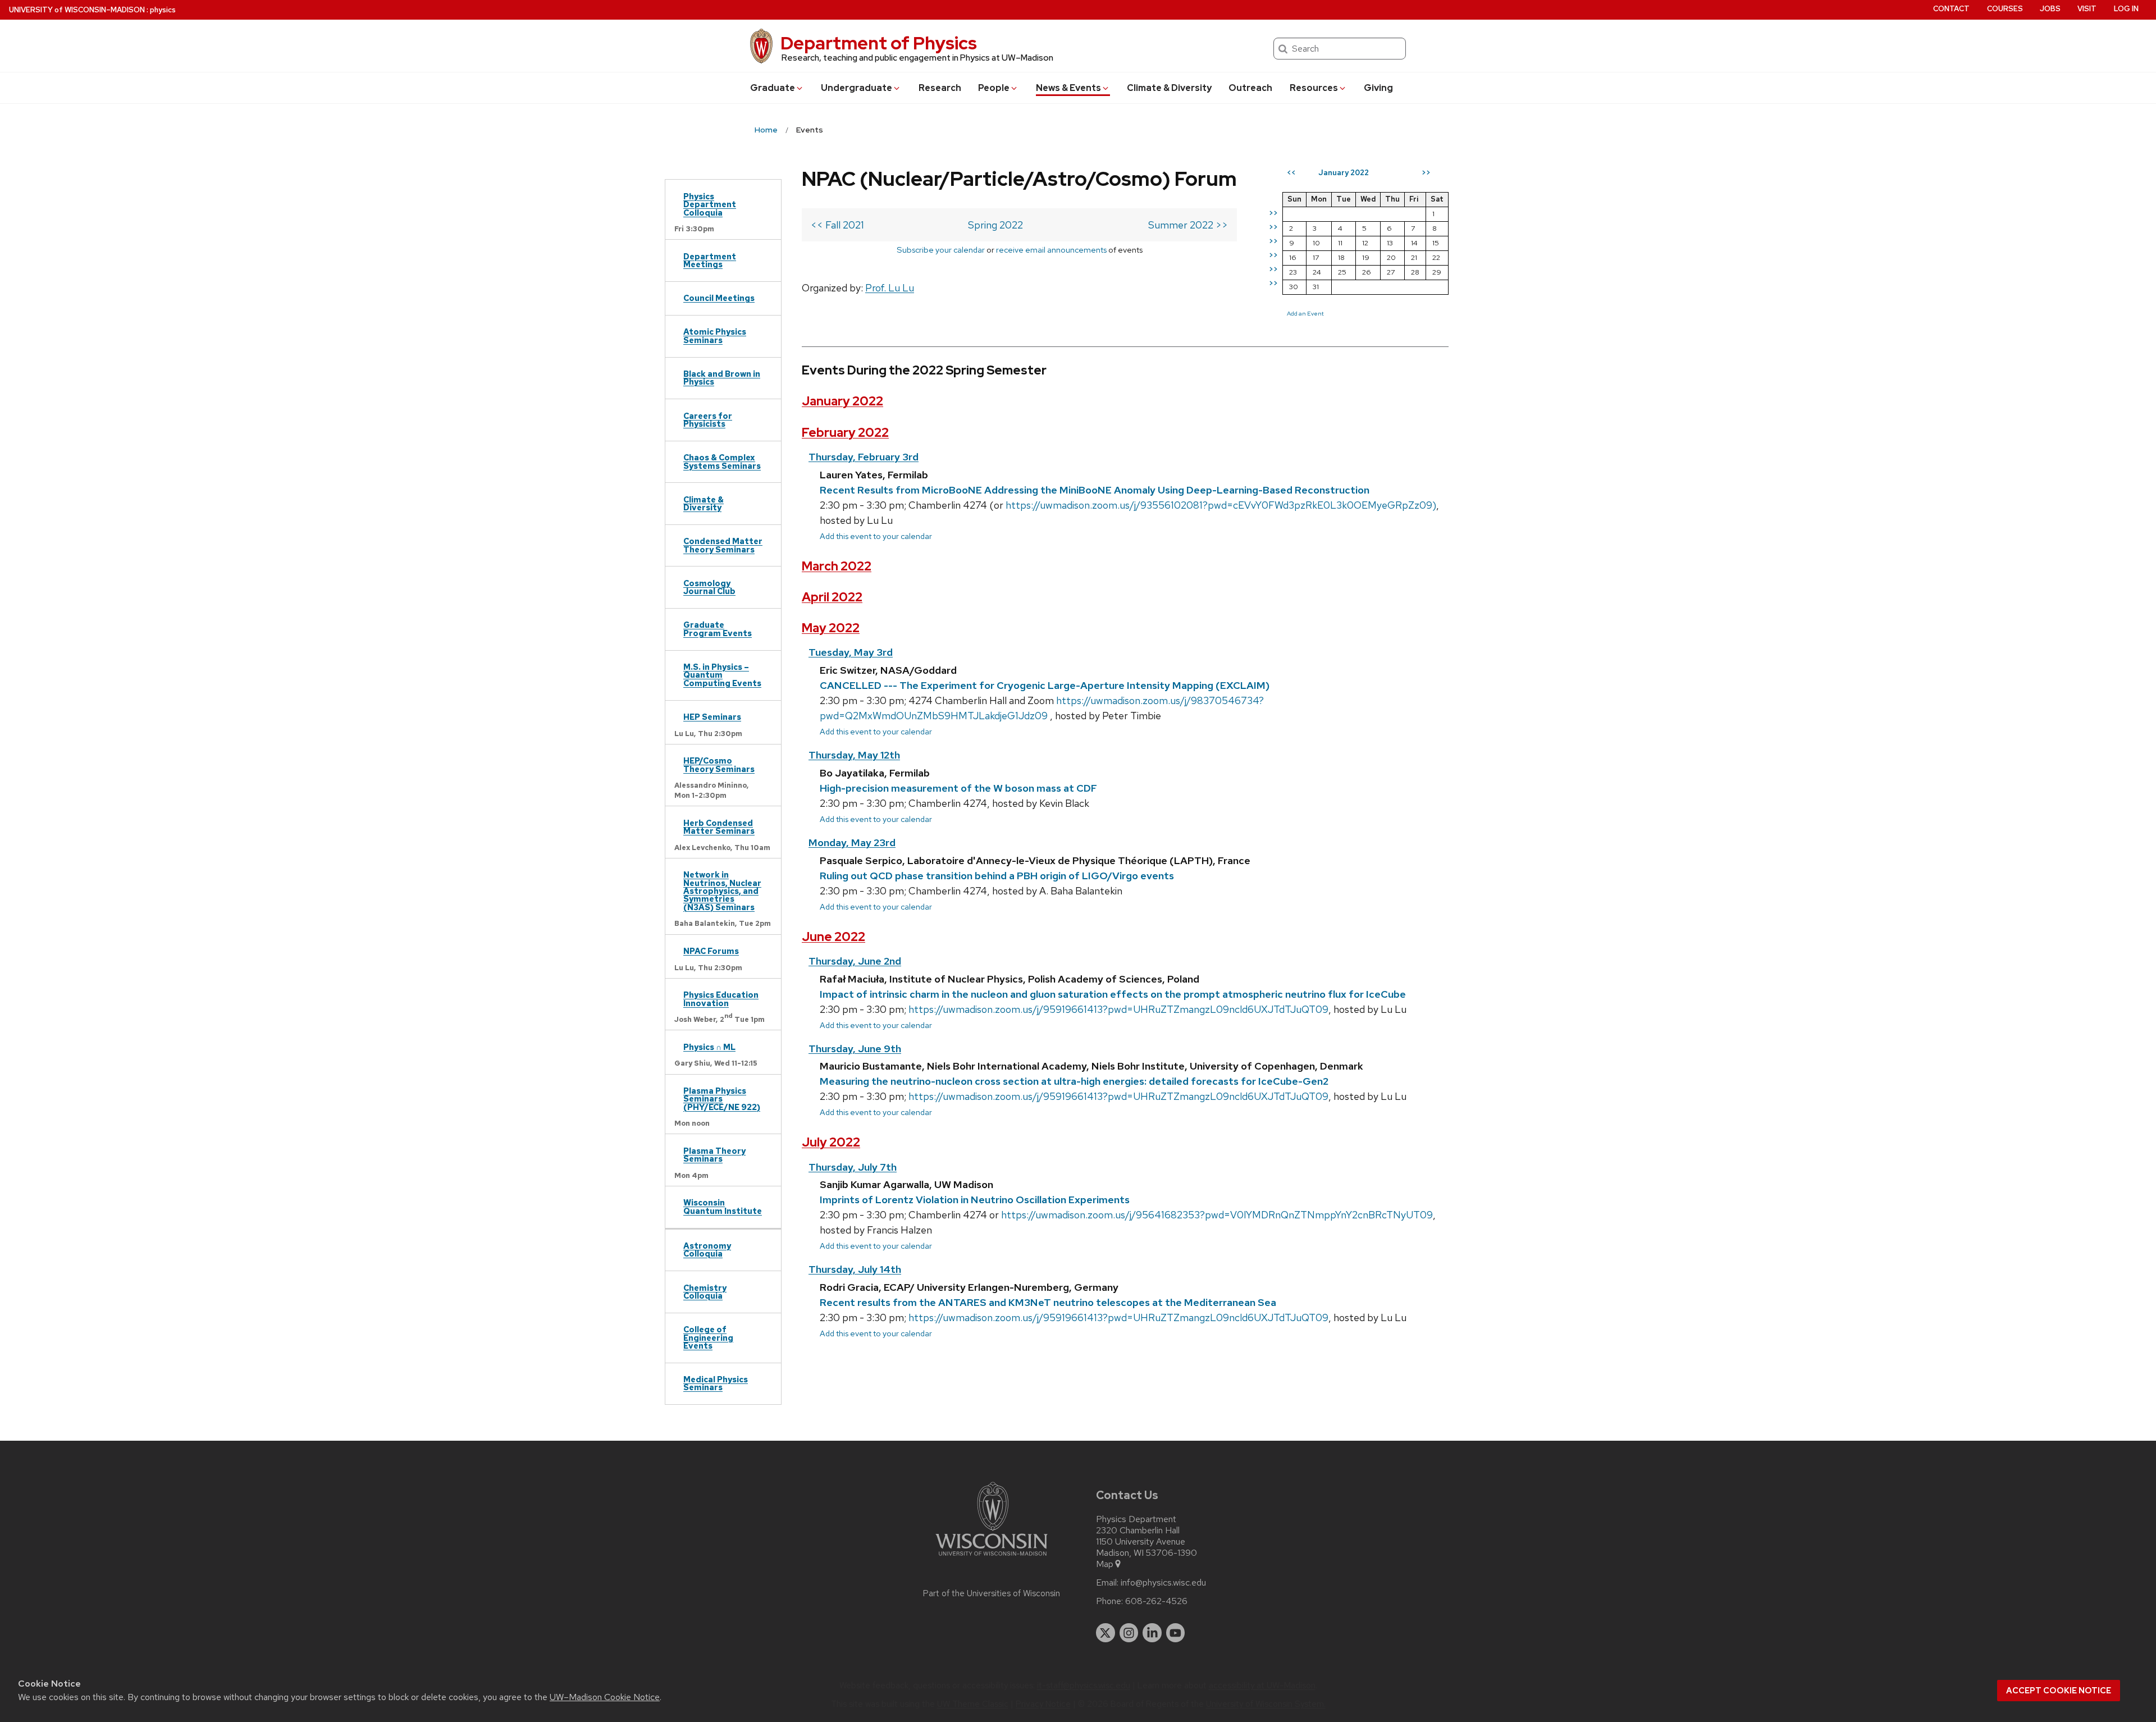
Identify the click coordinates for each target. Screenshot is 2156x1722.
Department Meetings (710, 260)
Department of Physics (879, 43)
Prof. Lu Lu (890, 288)
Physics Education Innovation (721, 999)
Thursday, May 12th (854, 755)
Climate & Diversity (1169, 88)
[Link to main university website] (992, 1558)
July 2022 (831, 1142)
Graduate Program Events (718, 629)
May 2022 (831, 628)
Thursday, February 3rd (864, 457)
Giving (1378, 88)
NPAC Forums (711, 951)
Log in (2126, 9)
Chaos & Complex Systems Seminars (722, 461)
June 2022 (833, 937)
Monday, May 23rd (852, 842)
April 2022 (832, 597)
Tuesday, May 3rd (851, 652)
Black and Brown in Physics (722, 378)
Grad (773, 88)
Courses (2005, 9)
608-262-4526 (1156, 1601)
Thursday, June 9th (855, 1049)
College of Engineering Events (708, 1337)
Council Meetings (719, 298)
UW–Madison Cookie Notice (605, 1697)
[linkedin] (1152, 1633)
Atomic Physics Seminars (715, 335)
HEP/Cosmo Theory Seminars (719, 764)
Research (940, 88)
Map (1105, 1564)
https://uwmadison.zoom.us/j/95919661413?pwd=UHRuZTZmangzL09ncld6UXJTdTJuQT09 (1118, 1009)
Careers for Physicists (708, 420)
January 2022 (842, 401)
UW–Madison (77, 10)
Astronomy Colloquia (707, 1250)
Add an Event (1305, 313)
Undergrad (857, 88)
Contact (1951, 9)
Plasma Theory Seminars (714, 1155)
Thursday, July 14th (855, 1269)
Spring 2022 (995, 225)
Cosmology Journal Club (709, 587)
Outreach (1250, 88)
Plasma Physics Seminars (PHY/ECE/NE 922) (722, 1099)
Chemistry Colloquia (705, 1292)
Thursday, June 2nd (855, 961)
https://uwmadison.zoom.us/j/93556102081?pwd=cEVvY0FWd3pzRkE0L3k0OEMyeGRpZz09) (1221, 505)
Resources (1314, 88)
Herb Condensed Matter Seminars (719, 827)
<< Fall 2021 (837, 225)
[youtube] (1176, 1633)
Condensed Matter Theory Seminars (723, 545)
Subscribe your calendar (941, 250)
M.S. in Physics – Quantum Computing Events (722, 675)
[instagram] (1129, 1633)
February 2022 (845, 433)
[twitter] (1106, 1633)
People (994, 88)
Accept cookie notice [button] (2059, 1691)
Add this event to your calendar (876, 536)
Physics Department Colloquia (710, 204)
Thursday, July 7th (853, 1167)
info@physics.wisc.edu (1163, 1583)
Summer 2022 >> (1188, 225)
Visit (2087, 9)
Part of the (992, 1593)
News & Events (1068, 88)
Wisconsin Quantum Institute (723, 1206)
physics (163, 10)
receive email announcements (1051, 250)
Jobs (2050, 9)
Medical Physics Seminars (716, 1383)
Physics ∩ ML (709, 1047)
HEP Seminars (712, 717)
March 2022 (837, 566)
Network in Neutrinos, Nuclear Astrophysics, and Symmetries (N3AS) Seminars (722, 891)
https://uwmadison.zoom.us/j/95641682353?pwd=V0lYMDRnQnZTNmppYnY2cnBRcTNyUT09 (1217, 1215)
